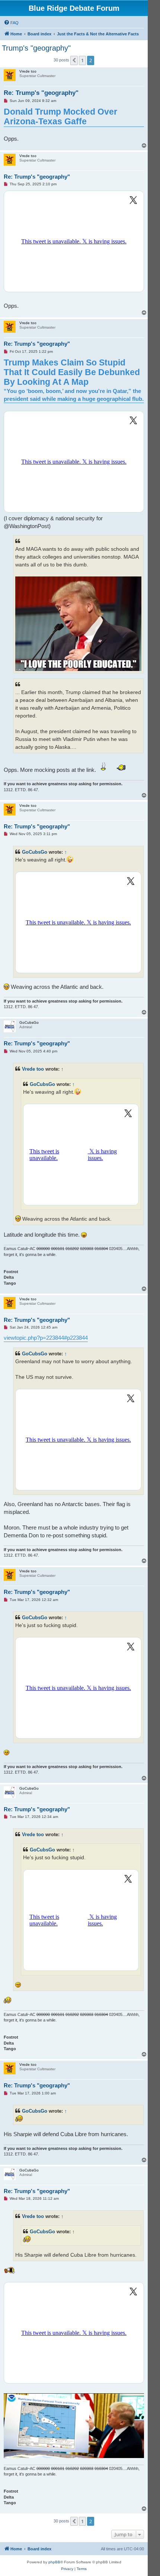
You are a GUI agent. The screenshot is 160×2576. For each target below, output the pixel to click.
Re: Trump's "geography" (41, 93)
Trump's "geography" (36, 48)
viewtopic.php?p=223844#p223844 (46, 1338)
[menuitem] (11, 23)
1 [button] (82, 60)
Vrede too (33, 1069)
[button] (74, 60)
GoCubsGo (35, 852)
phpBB (54, 2562)
